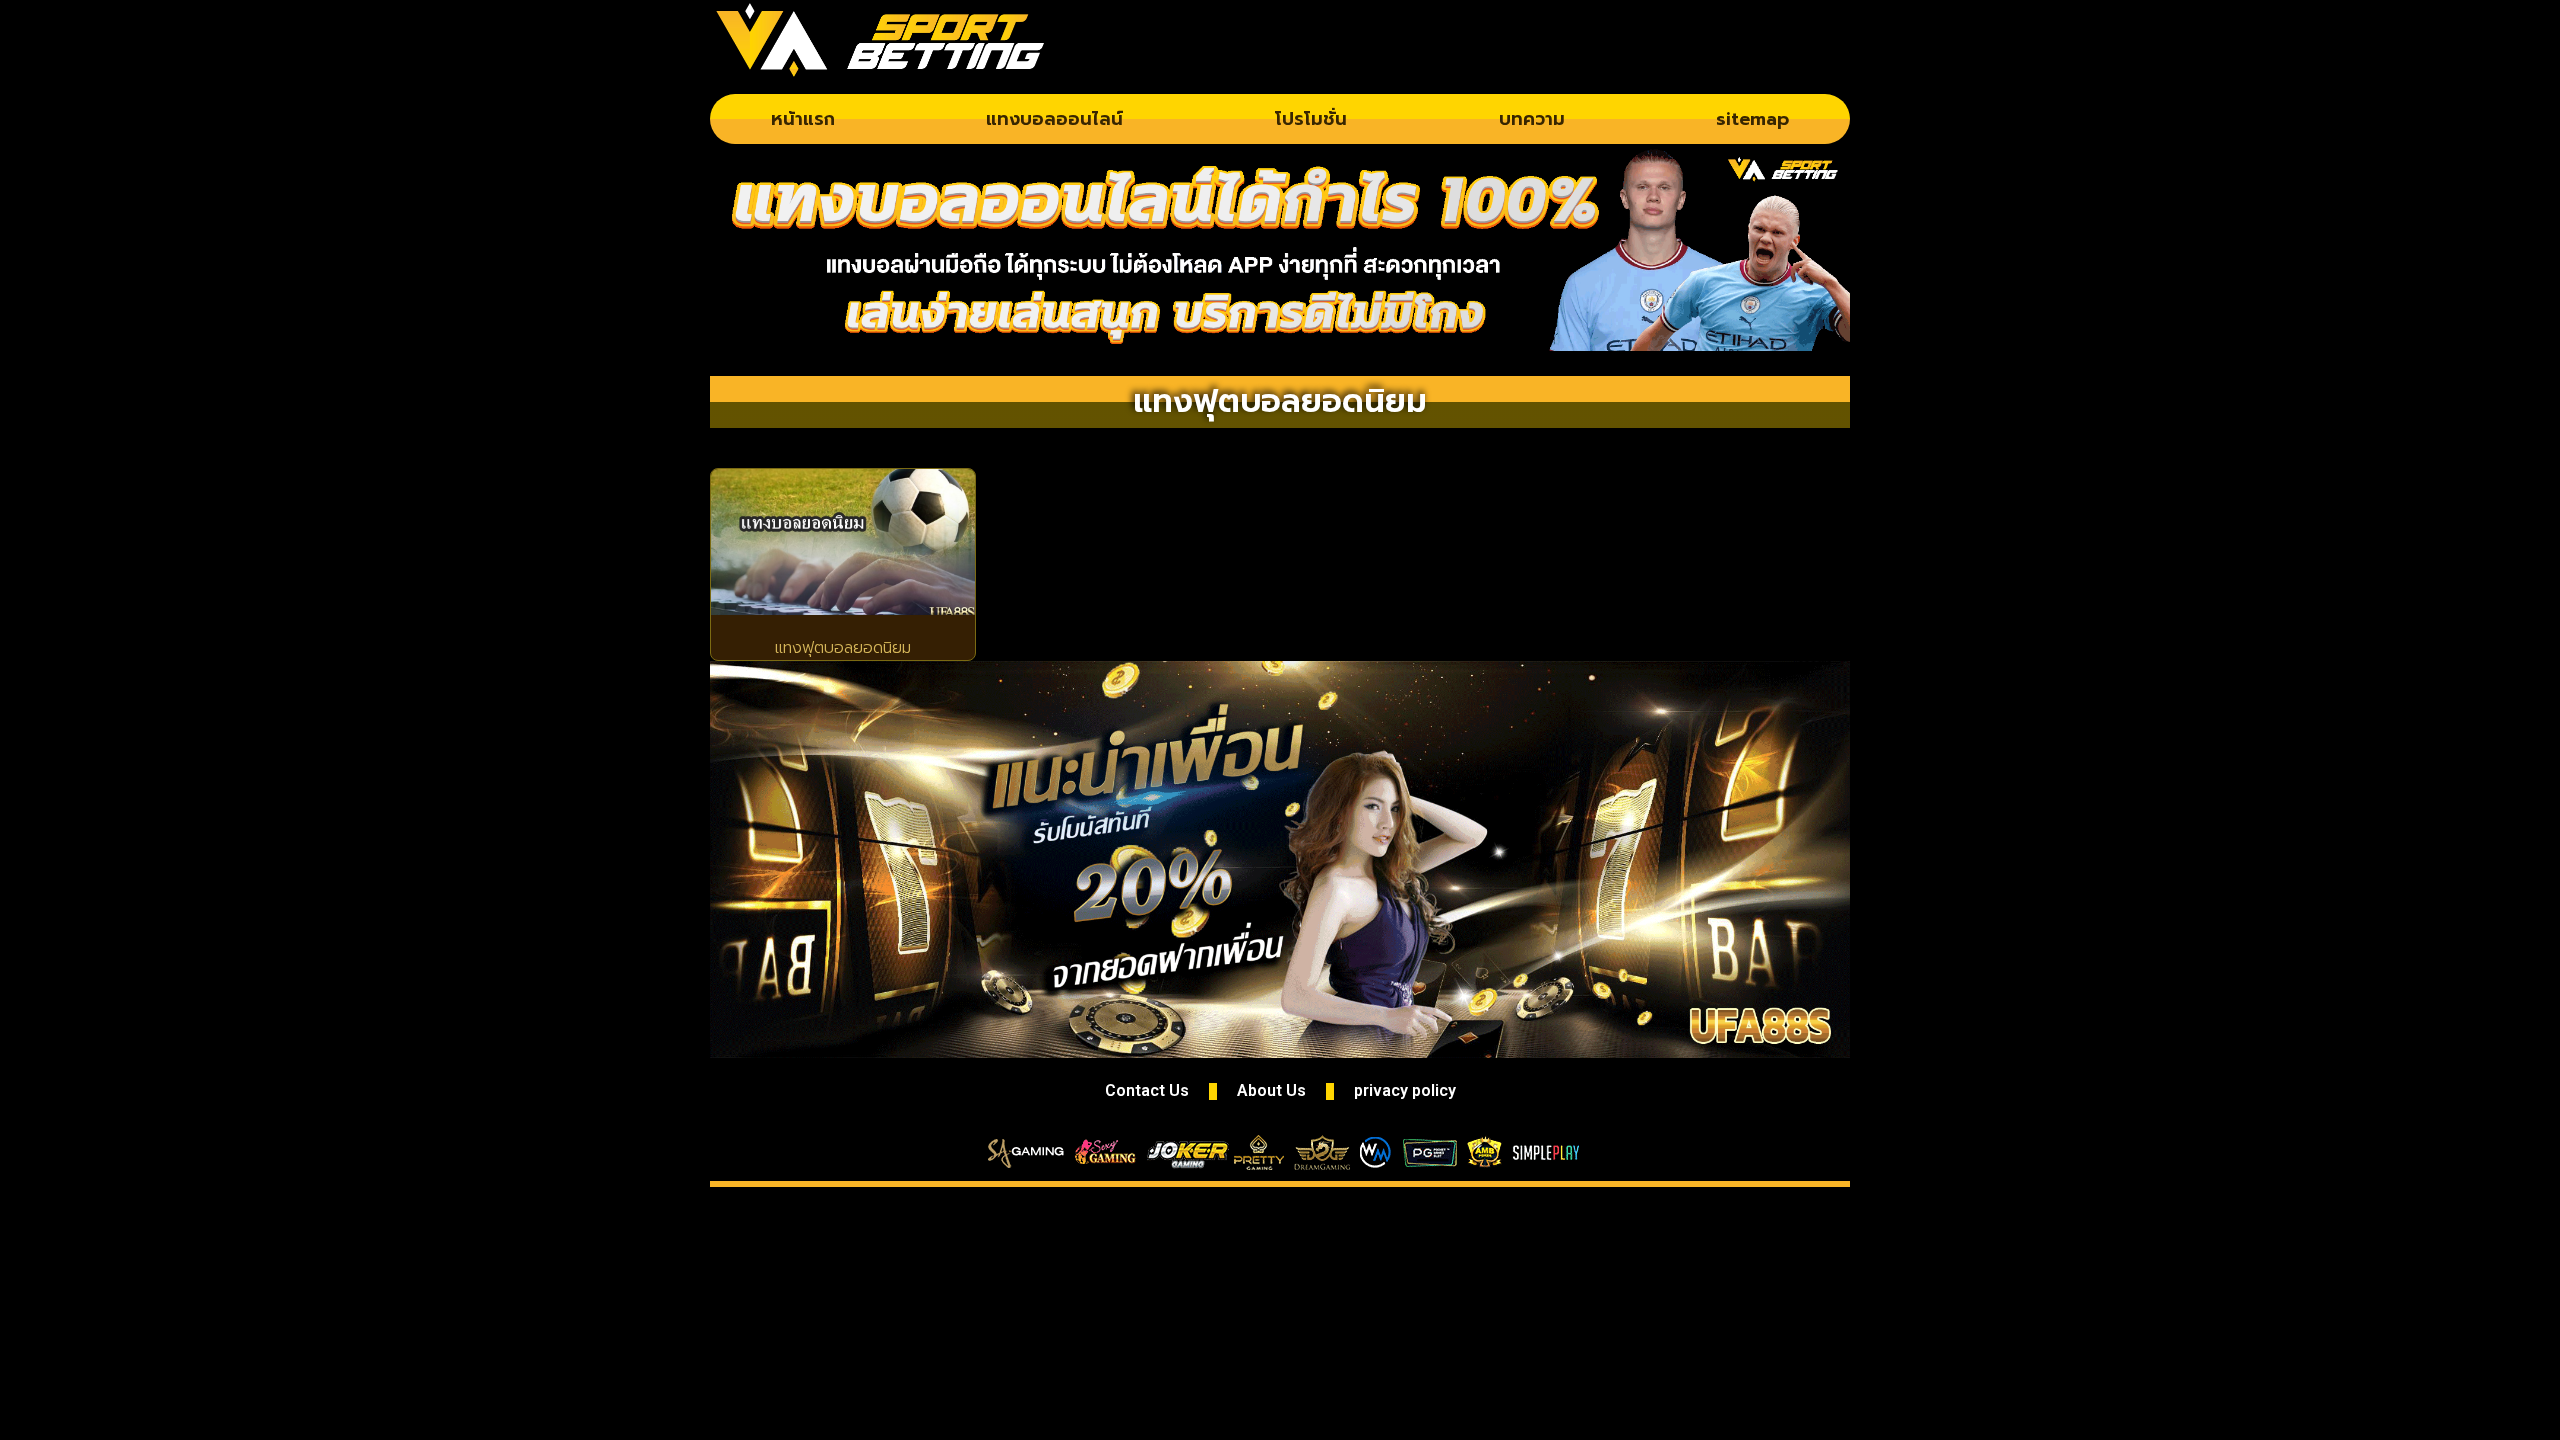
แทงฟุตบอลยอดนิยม (843, 648)
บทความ (1532, 119)
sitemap (1752, 119)
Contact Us (1147, 1090)
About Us (1271, 1090)
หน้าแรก (803, 119)
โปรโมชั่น (1311, 119)
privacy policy (1405, 1090)
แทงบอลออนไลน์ (1054, 119)
